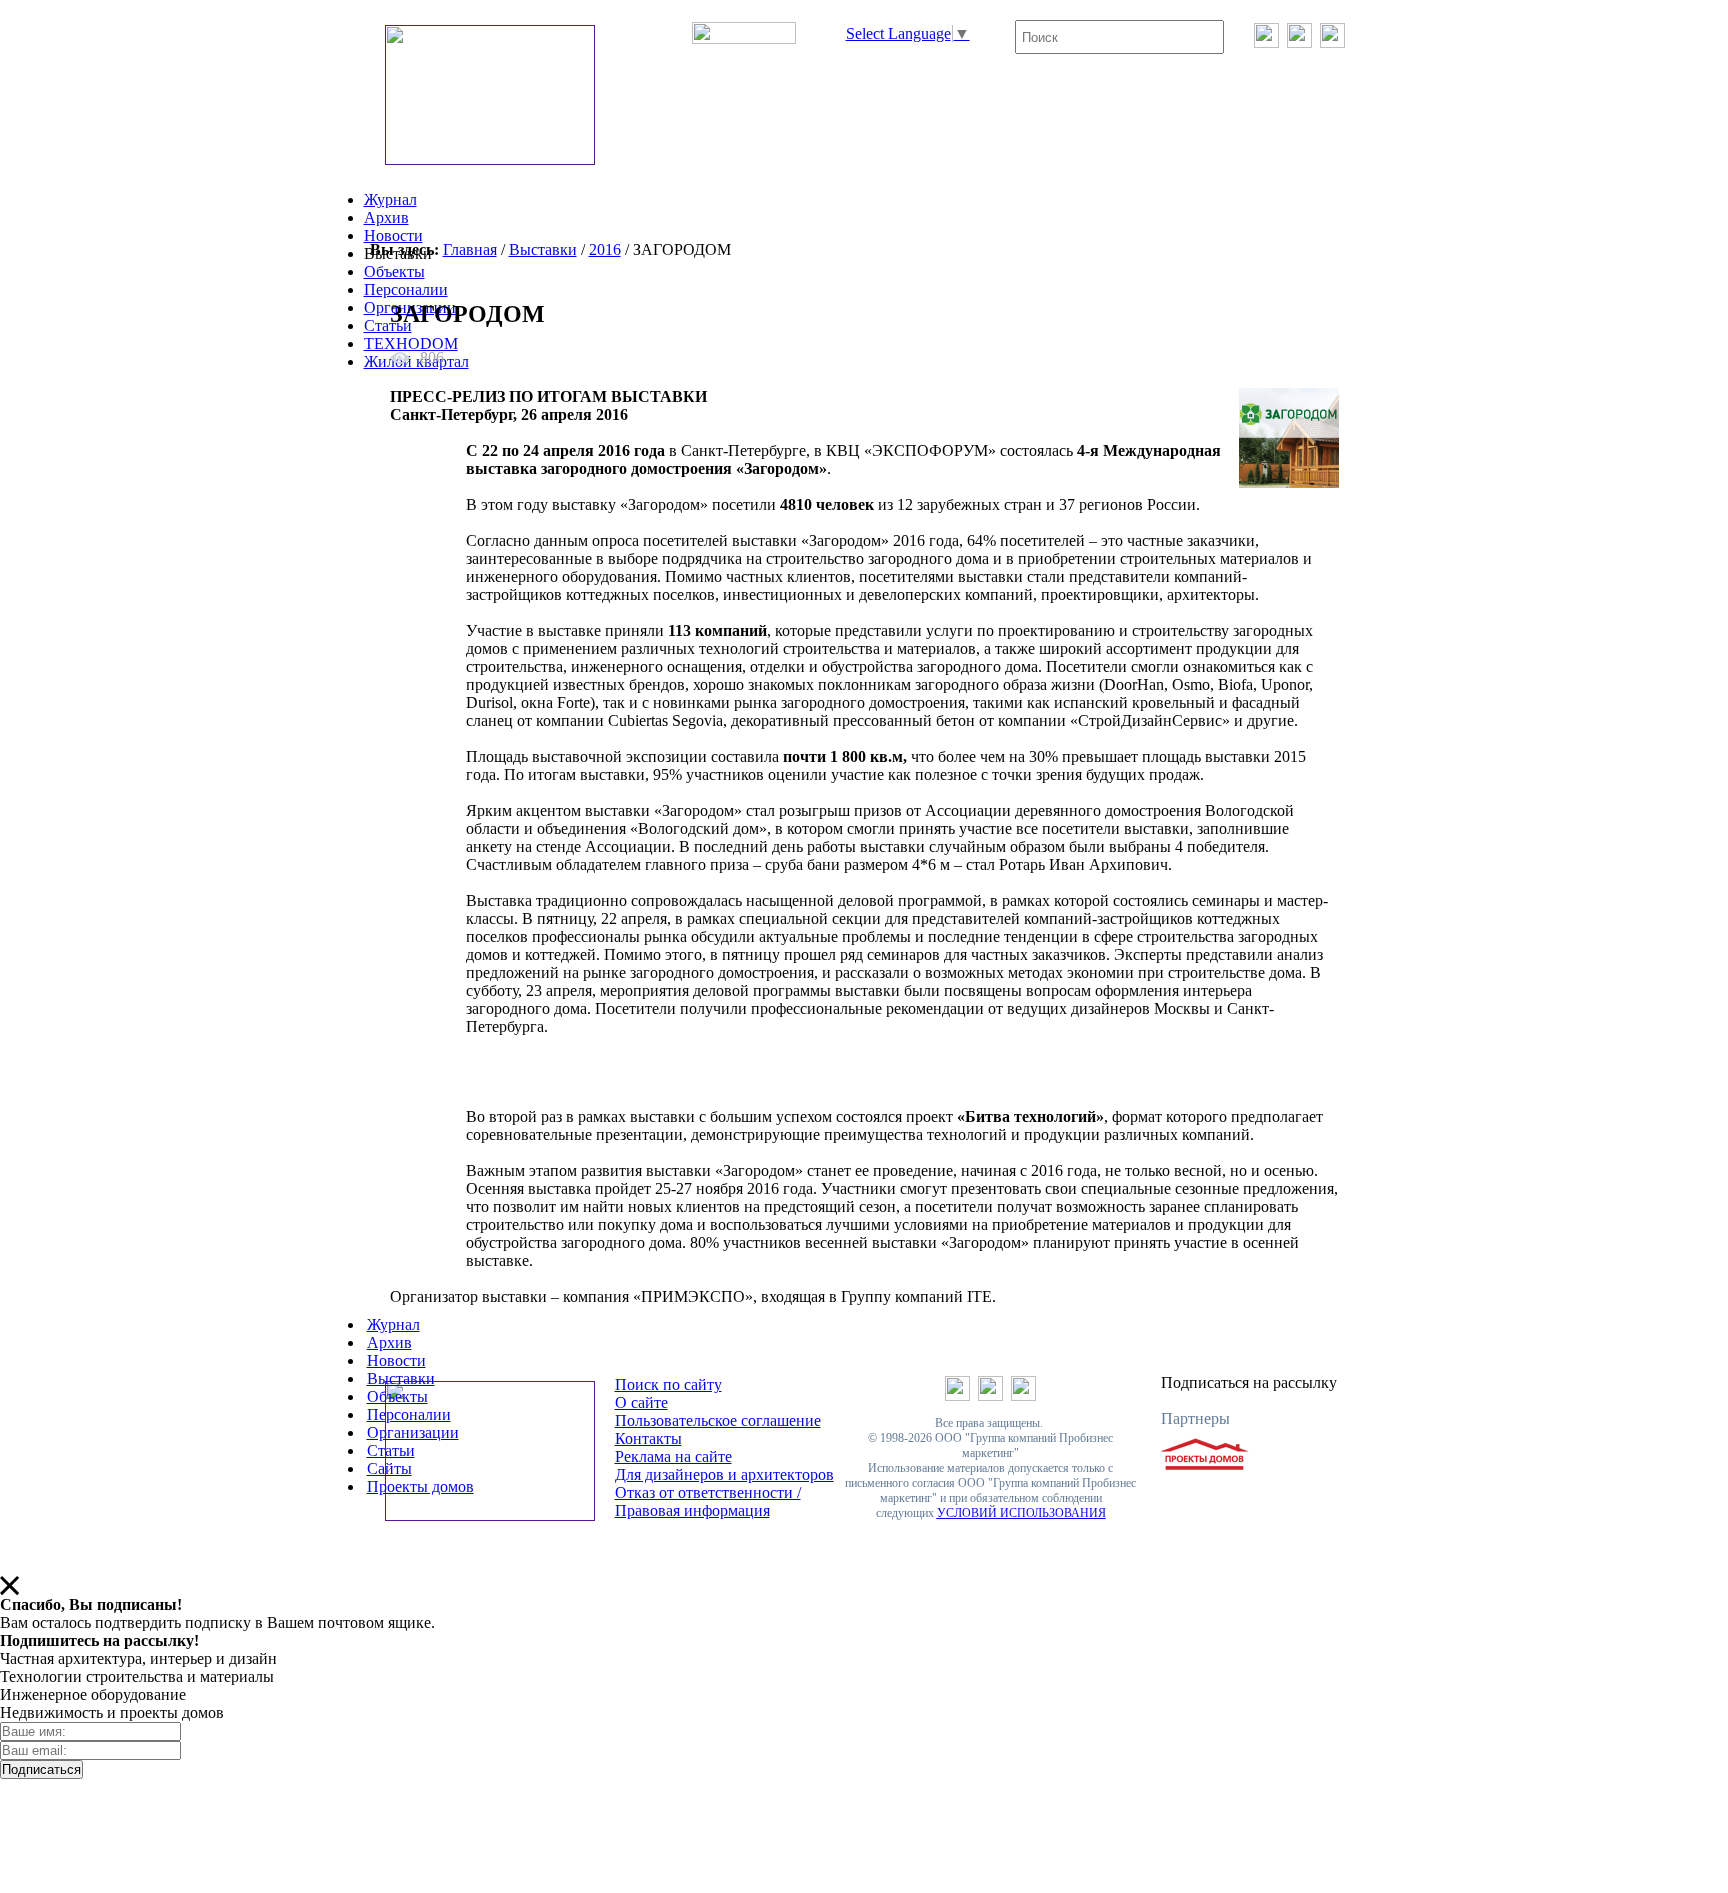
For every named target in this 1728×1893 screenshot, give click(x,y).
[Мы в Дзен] (1332, 42)
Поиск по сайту (668, 1384)
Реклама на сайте (673, 1456)
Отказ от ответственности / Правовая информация (708, 1501)
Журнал (390, 199)
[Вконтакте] (1266, 42)
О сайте (641, 1402)
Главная (470, 249)
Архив (386, 217)
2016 (605, 249)
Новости (393, 235)
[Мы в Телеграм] (1299, 42)
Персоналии (406, 289)
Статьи (388, 325)
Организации (413, 1432)
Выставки (543, 249)
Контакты (648, 1438)
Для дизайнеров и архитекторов (724, 1474)
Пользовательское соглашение (718, 1420)
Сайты (389, 1468)
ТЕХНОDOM (411, 343)
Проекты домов (420, 1486)
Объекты (394, 271)
